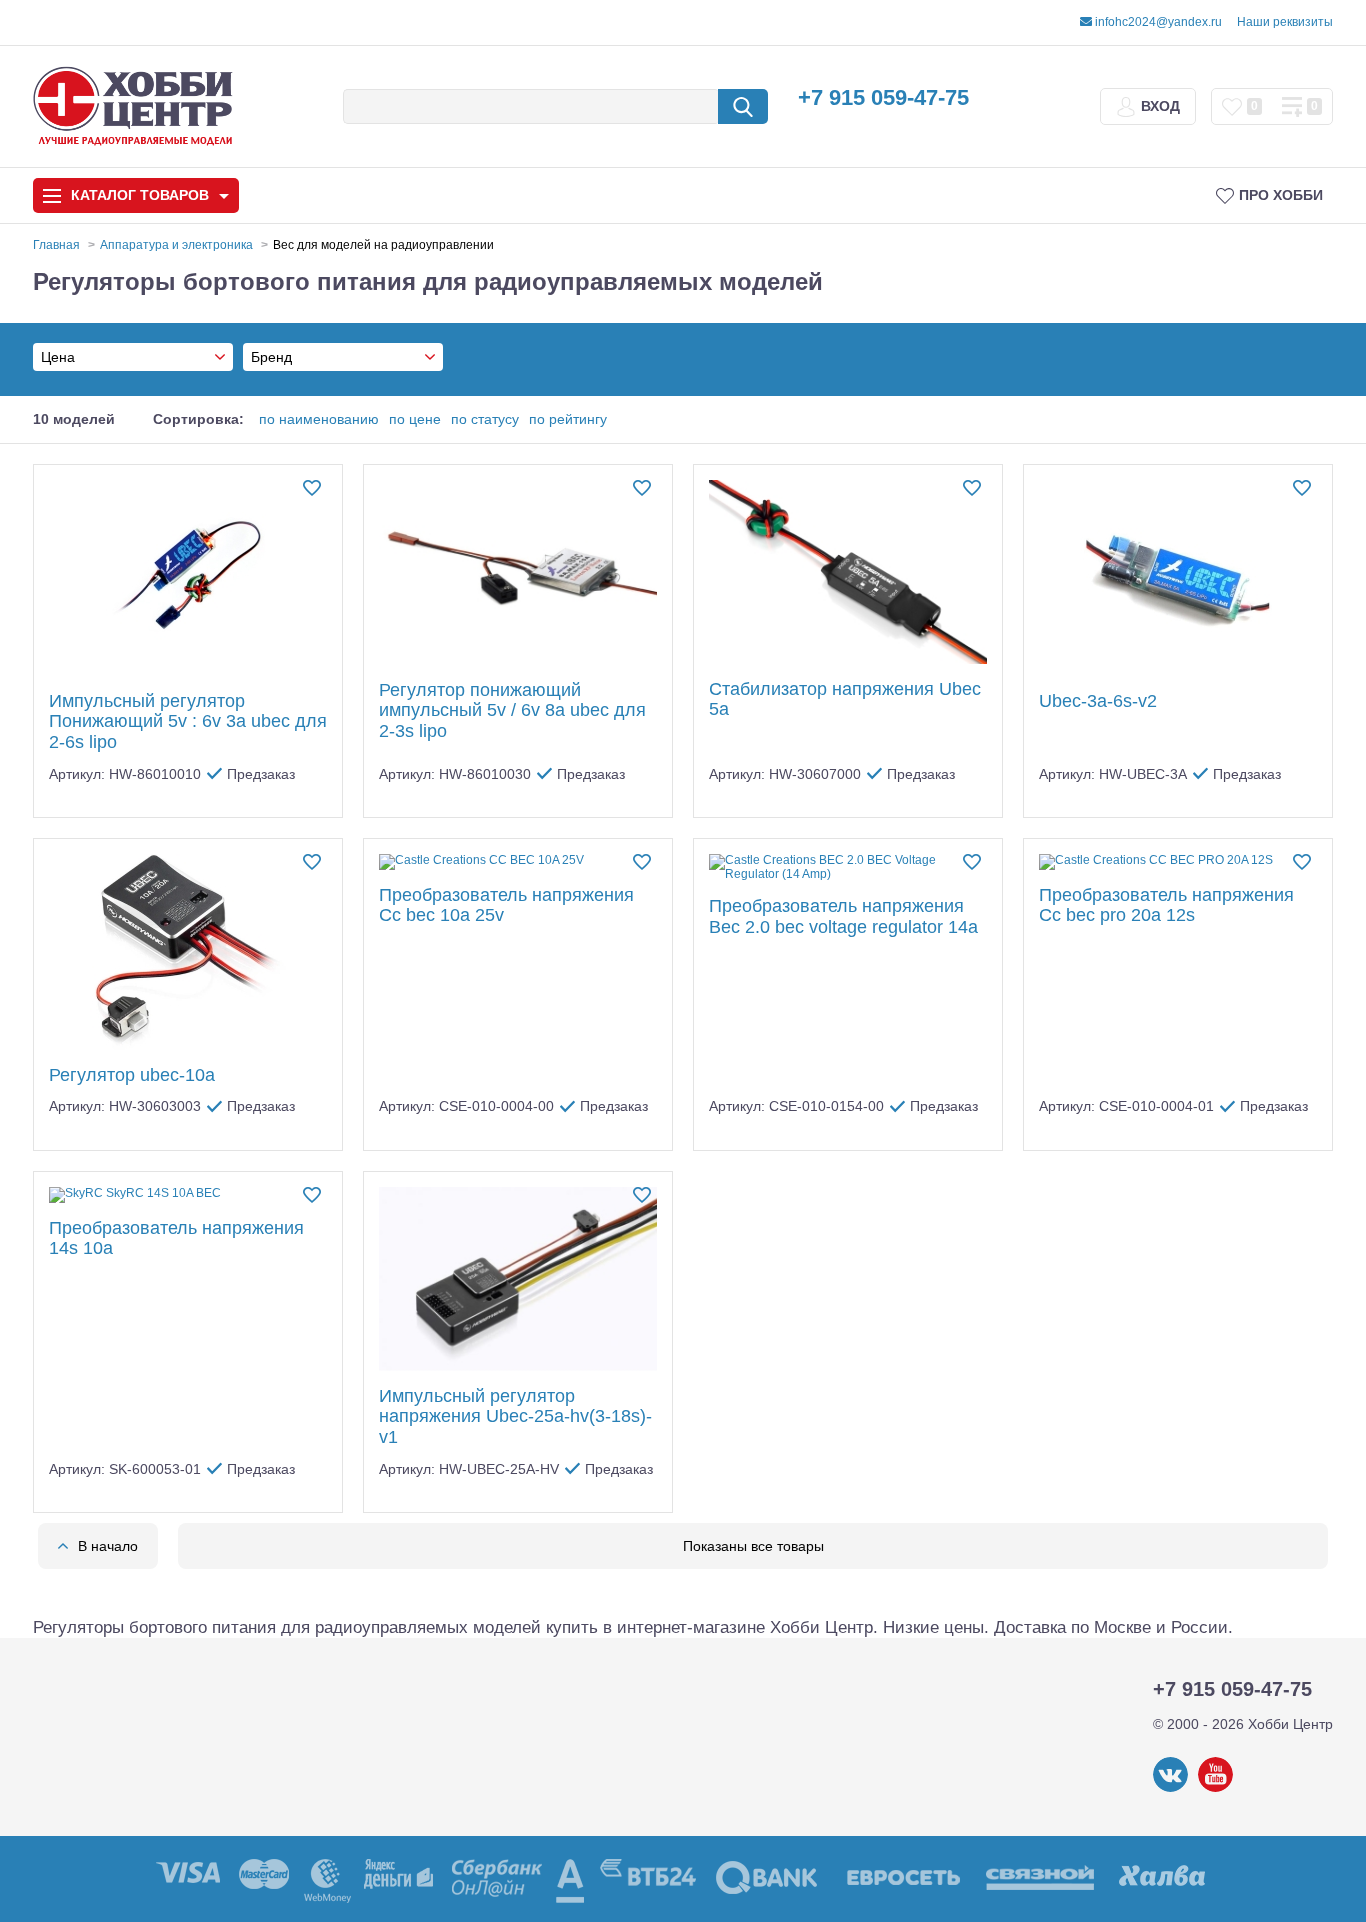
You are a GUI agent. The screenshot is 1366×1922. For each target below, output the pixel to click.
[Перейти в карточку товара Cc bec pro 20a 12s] (1178, 862)
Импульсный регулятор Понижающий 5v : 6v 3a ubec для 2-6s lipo (188, 721)
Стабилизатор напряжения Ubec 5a (845, 699)
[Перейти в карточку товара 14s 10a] (188, 1195)
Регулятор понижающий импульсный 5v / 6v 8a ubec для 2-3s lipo (512, 710)
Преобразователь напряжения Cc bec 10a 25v (506, 905)
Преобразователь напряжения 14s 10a (176, 1238)
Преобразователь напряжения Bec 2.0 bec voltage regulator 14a (843, 916)
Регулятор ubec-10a (132, 1075)
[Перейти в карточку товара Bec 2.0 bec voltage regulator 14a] (848, 868)
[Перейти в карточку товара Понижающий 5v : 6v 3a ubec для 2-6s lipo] (188, 578)
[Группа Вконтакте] (1170, 1788)
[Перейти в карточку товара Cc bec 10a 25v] (518, 862)
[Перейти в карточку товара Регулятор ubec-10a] (188, 952)
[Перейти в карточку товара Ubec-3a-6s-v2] (1178, 578)
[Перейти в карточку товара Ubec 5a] (848, 572)
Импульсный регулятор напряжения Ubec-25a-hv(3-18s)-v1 (515, 1416)
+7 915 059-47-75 (883, 97)
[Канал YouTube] (1215, 1788)
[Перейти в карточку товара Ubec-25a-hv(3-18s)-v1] (518, 1279)
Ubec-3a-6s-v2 (1098, 701)
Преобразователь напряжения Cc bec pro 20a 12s (1166, 905)
